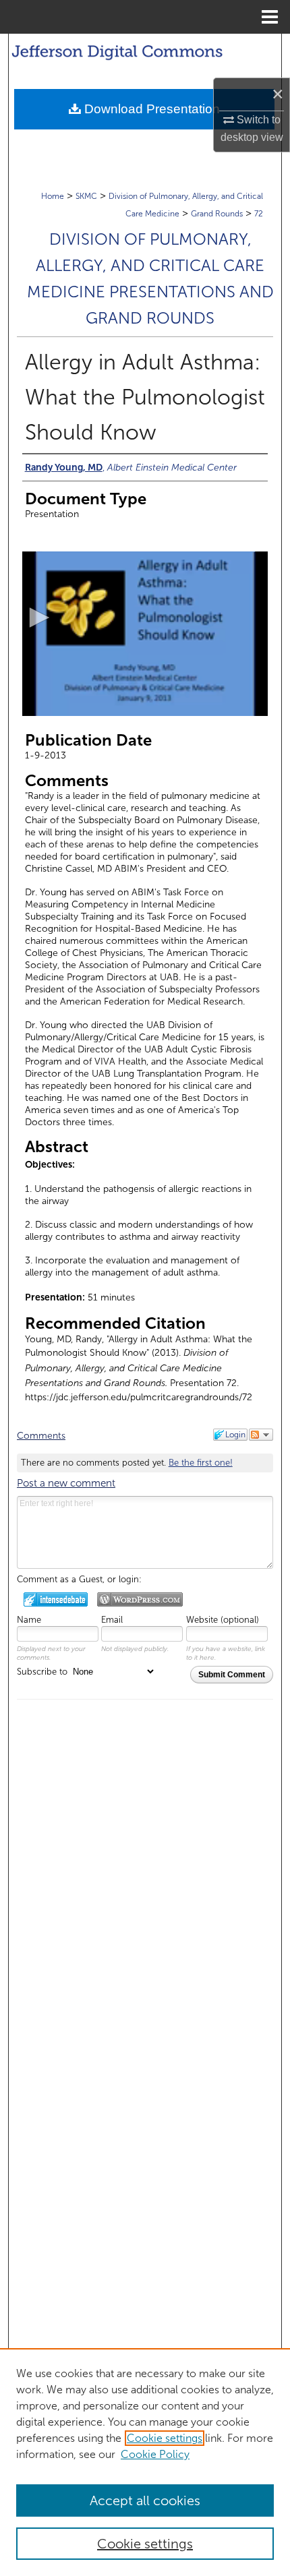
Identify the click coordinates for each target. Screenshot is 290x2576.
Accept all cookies (145, 2500)
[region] (145, 2462)
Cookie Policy (155, 2454)
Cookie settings (165, 2438)
